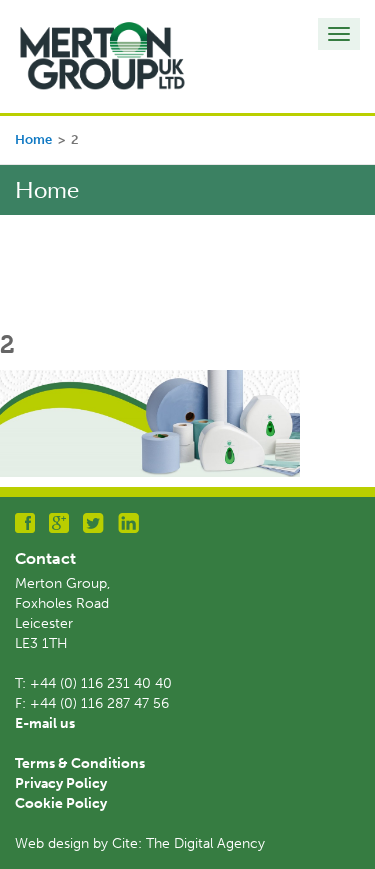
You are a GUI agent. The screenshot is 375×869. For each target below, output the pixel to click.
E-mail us (45, 723)
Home (33, 139)
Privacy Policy (61, 783)
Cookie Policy (61, 803)
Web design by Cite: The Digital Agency (140, 843)
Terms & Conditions (80, 763)
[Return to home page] (102, 55)
